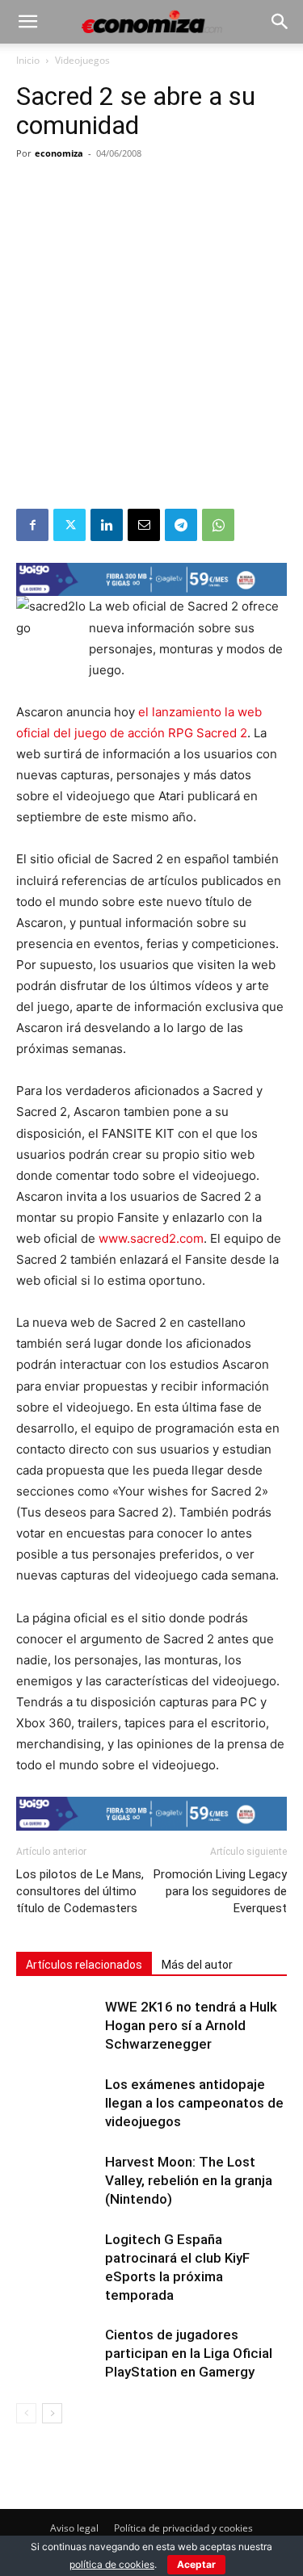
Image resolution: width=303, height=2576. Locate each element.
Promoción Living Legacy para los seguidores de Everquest (220, 1891)
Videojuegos (82, 60)
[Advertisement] (151, 349)
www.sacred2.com (151, 1238)
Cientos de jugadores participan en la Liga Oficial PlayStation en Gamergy (189, 2353)
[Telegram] (181, 525)
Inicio (28, 60)
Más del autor (197, 1965)
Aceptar (196, 2564)
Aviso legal (74, 2528)
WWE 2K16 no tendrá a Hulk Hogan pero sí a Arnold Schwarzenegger (191, 2025)
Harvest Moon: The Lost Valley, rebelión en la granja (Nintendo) (189, 2180)
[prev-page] (26, 2413)
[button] (27, 22)
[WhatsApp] (218, 525)
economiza (59, 153)
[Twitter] (69, 525)
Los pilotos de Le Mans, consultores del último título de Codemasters (80, 1891)
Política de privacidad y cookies (183, 2528)
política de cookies (112, 2564)
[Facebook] (32, 525)
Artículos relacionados (84, 1965)
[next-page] (52, 2413)
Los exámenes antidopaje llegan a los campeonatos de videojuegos (194, 2103)
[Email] (144, 525)
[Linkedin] (107, 525)
